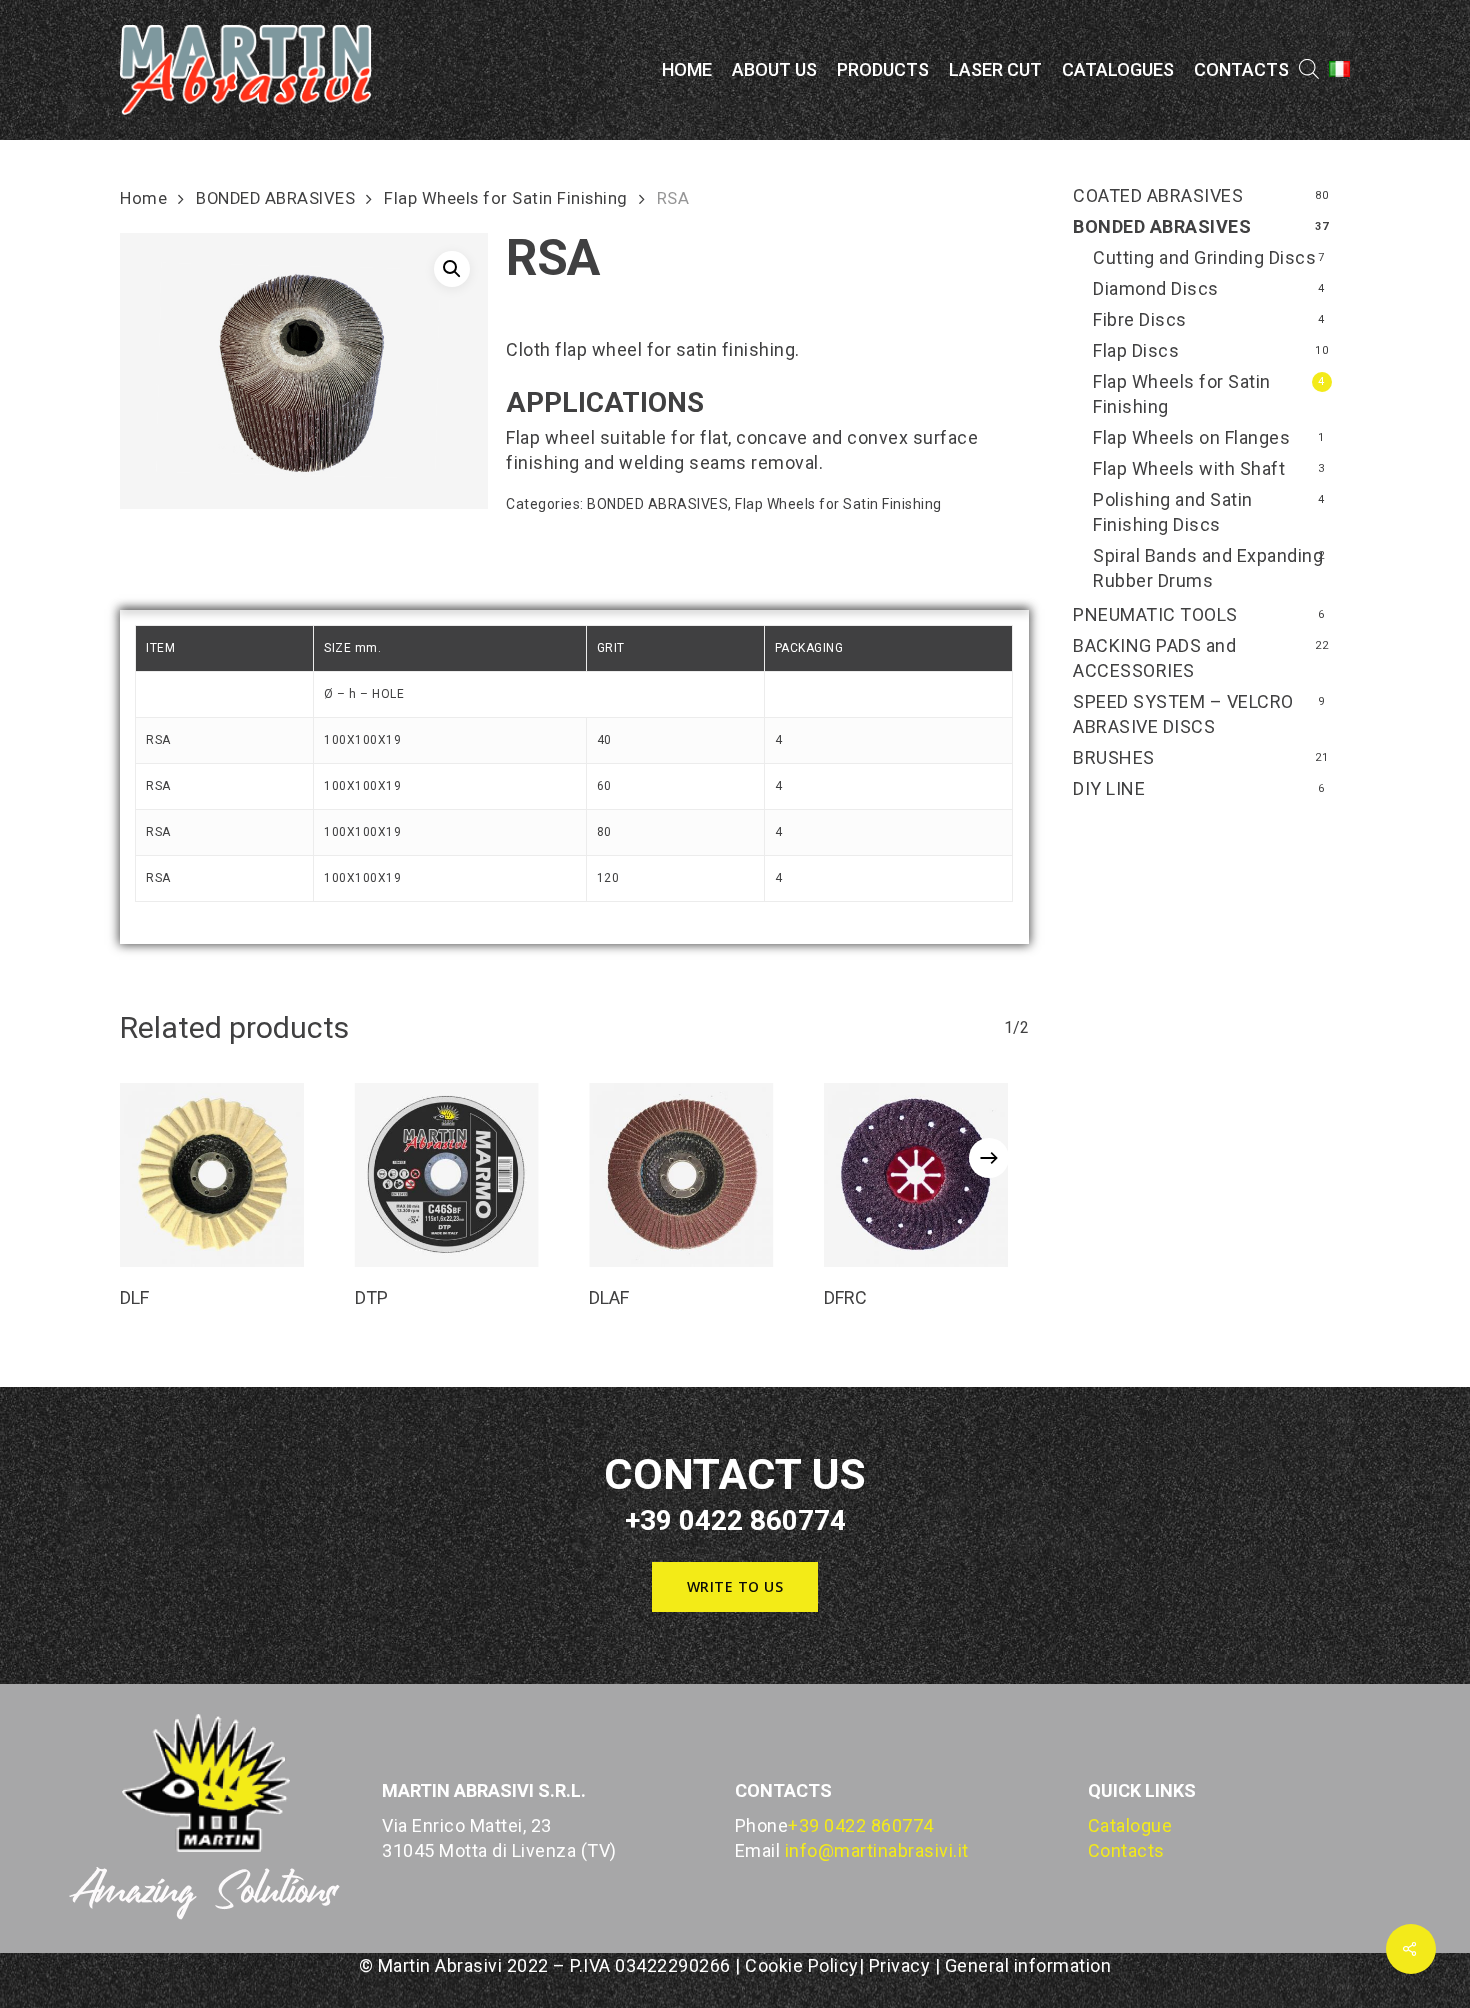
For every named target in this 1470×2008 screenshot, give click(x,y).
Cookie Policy (802, 1965)
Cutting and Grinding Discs (1204, 257)
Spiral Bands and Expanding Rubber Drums (1208, 568)
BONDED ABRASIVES (275, 198)
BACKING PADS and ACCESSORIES (1154, 658)
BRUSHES (1114, 757)
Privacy (900, 1965)
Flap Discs (1136, 350)
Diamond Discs (1156, 288)
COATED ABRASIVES (1158, 195)
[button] (452, 269)
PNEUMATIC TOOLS (1155, 614)
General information (1028, 1965)
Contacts (1126, 1850)
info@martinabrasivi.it (877, 1850)
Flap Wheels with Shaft (1189, 468)
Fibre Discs (1140, 319)
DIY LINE (1109, 788)
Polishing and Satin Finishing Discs (1173, 512)
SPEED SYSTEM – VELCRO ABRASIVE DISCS (1183, 714)
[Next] (989, 1158)
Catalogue (1130, 1825)
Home (143, 198)
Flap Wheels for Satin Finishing (506, 198)
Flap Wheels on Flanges (1191, 437)
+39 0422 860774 (861, 1825)
